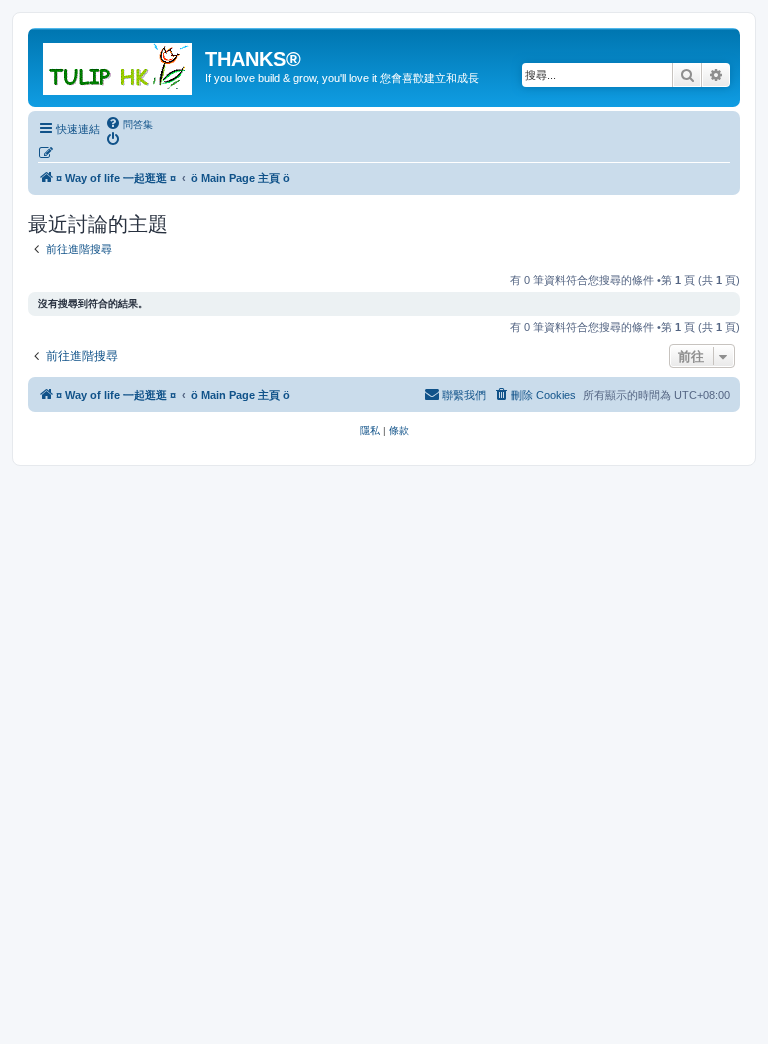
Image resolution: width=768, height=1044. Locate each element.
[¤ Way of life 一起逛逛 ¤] (119, 65)
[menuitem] (129, 124)
